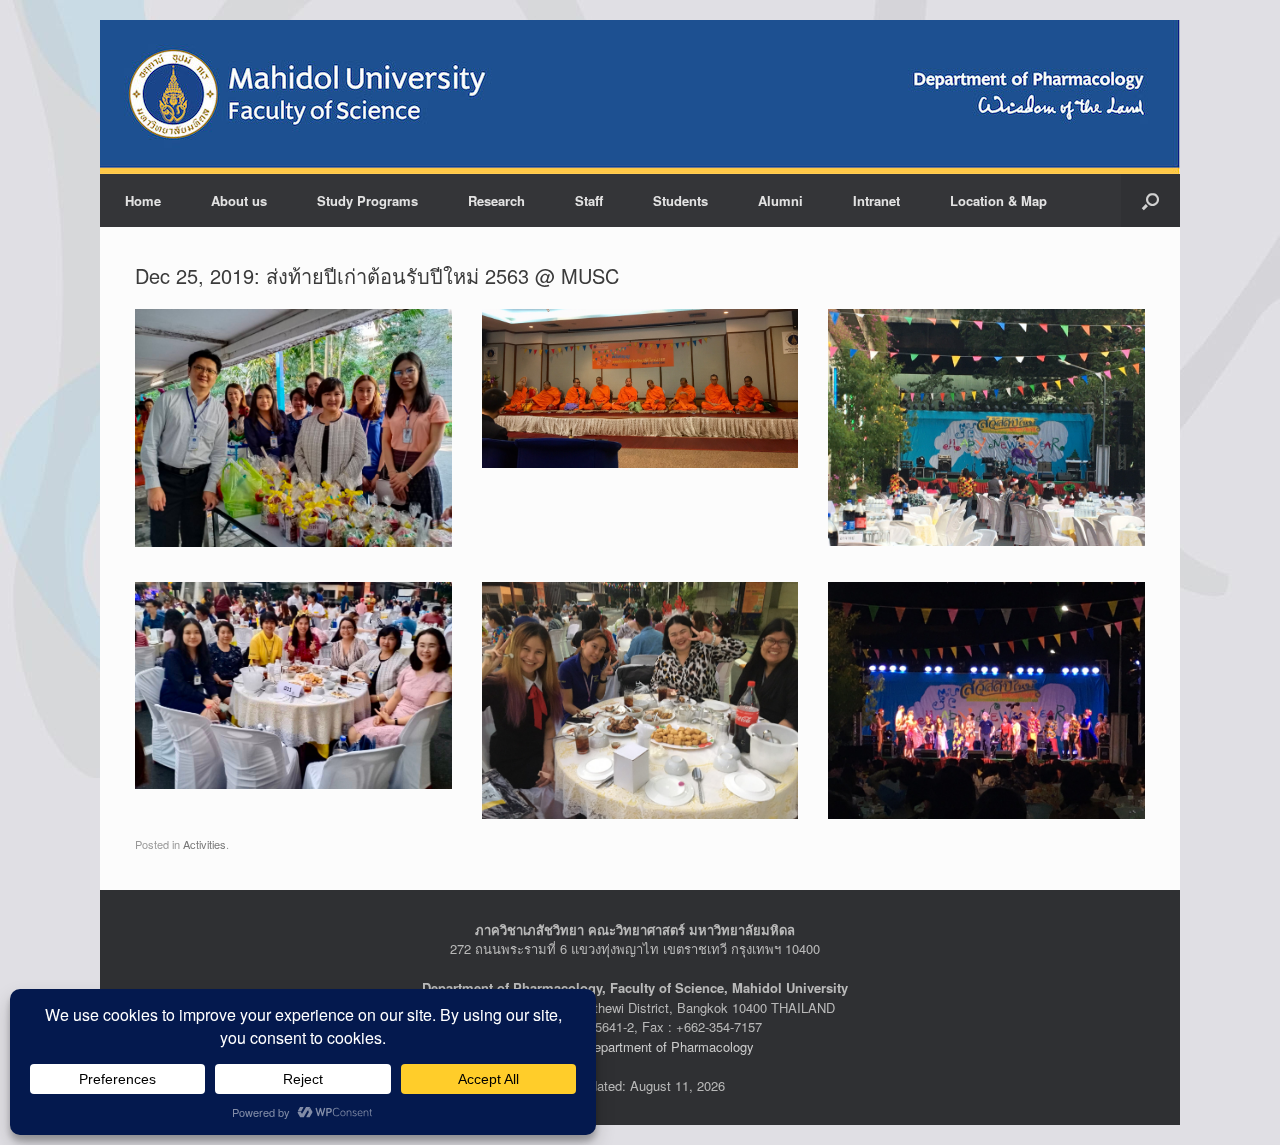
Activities (204, 844)
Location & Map (998, 200)
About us (239, 200)
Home (143, 200)
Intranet (876, 200)
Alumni (780, 200)
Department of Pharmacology (669, 1046)
